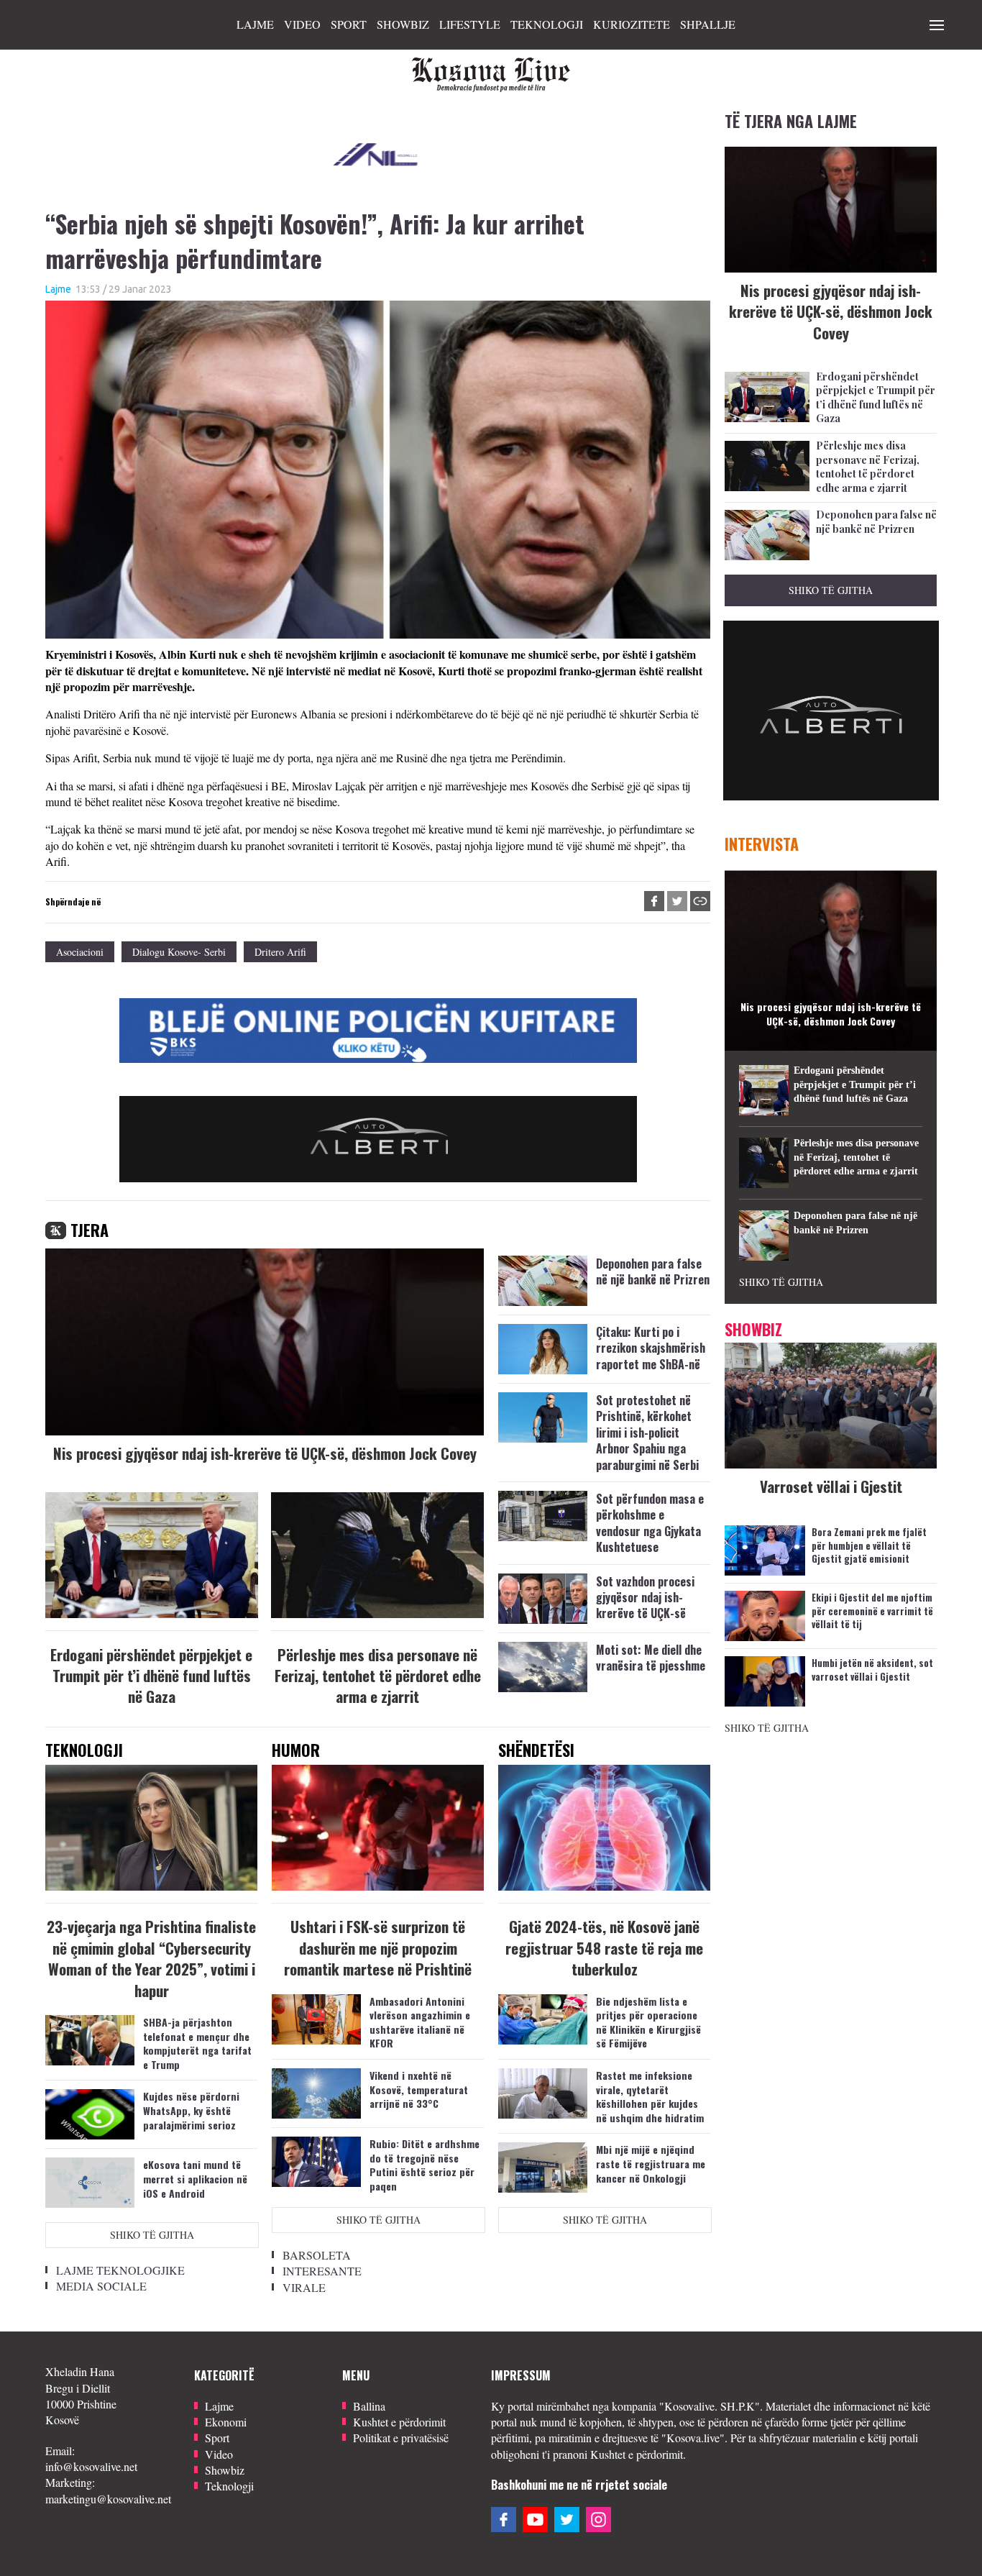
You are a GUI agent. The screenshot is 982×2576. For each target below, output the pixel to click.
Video (302, 24)
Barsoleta (317, 2255)
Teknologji (547, 24)
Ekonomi (226, 2422)
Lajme (255, 24)
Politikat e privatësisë (401, 2438)
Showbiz (403, 24)
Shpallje (708, 24)
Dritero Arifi (280, 952)
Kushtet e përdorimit (399, 2422)
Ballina (369, 2406)
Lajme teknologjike (120, 2270)
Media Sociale (101, 2286)
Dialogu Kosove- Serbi (179, 952)
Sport (349, 24)
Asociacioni (80, 952)
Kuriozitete (632, 24)
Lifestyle (470, 24)
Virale (304, 2287)
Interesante (322, 2271)
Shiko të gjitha (152, 2235)
